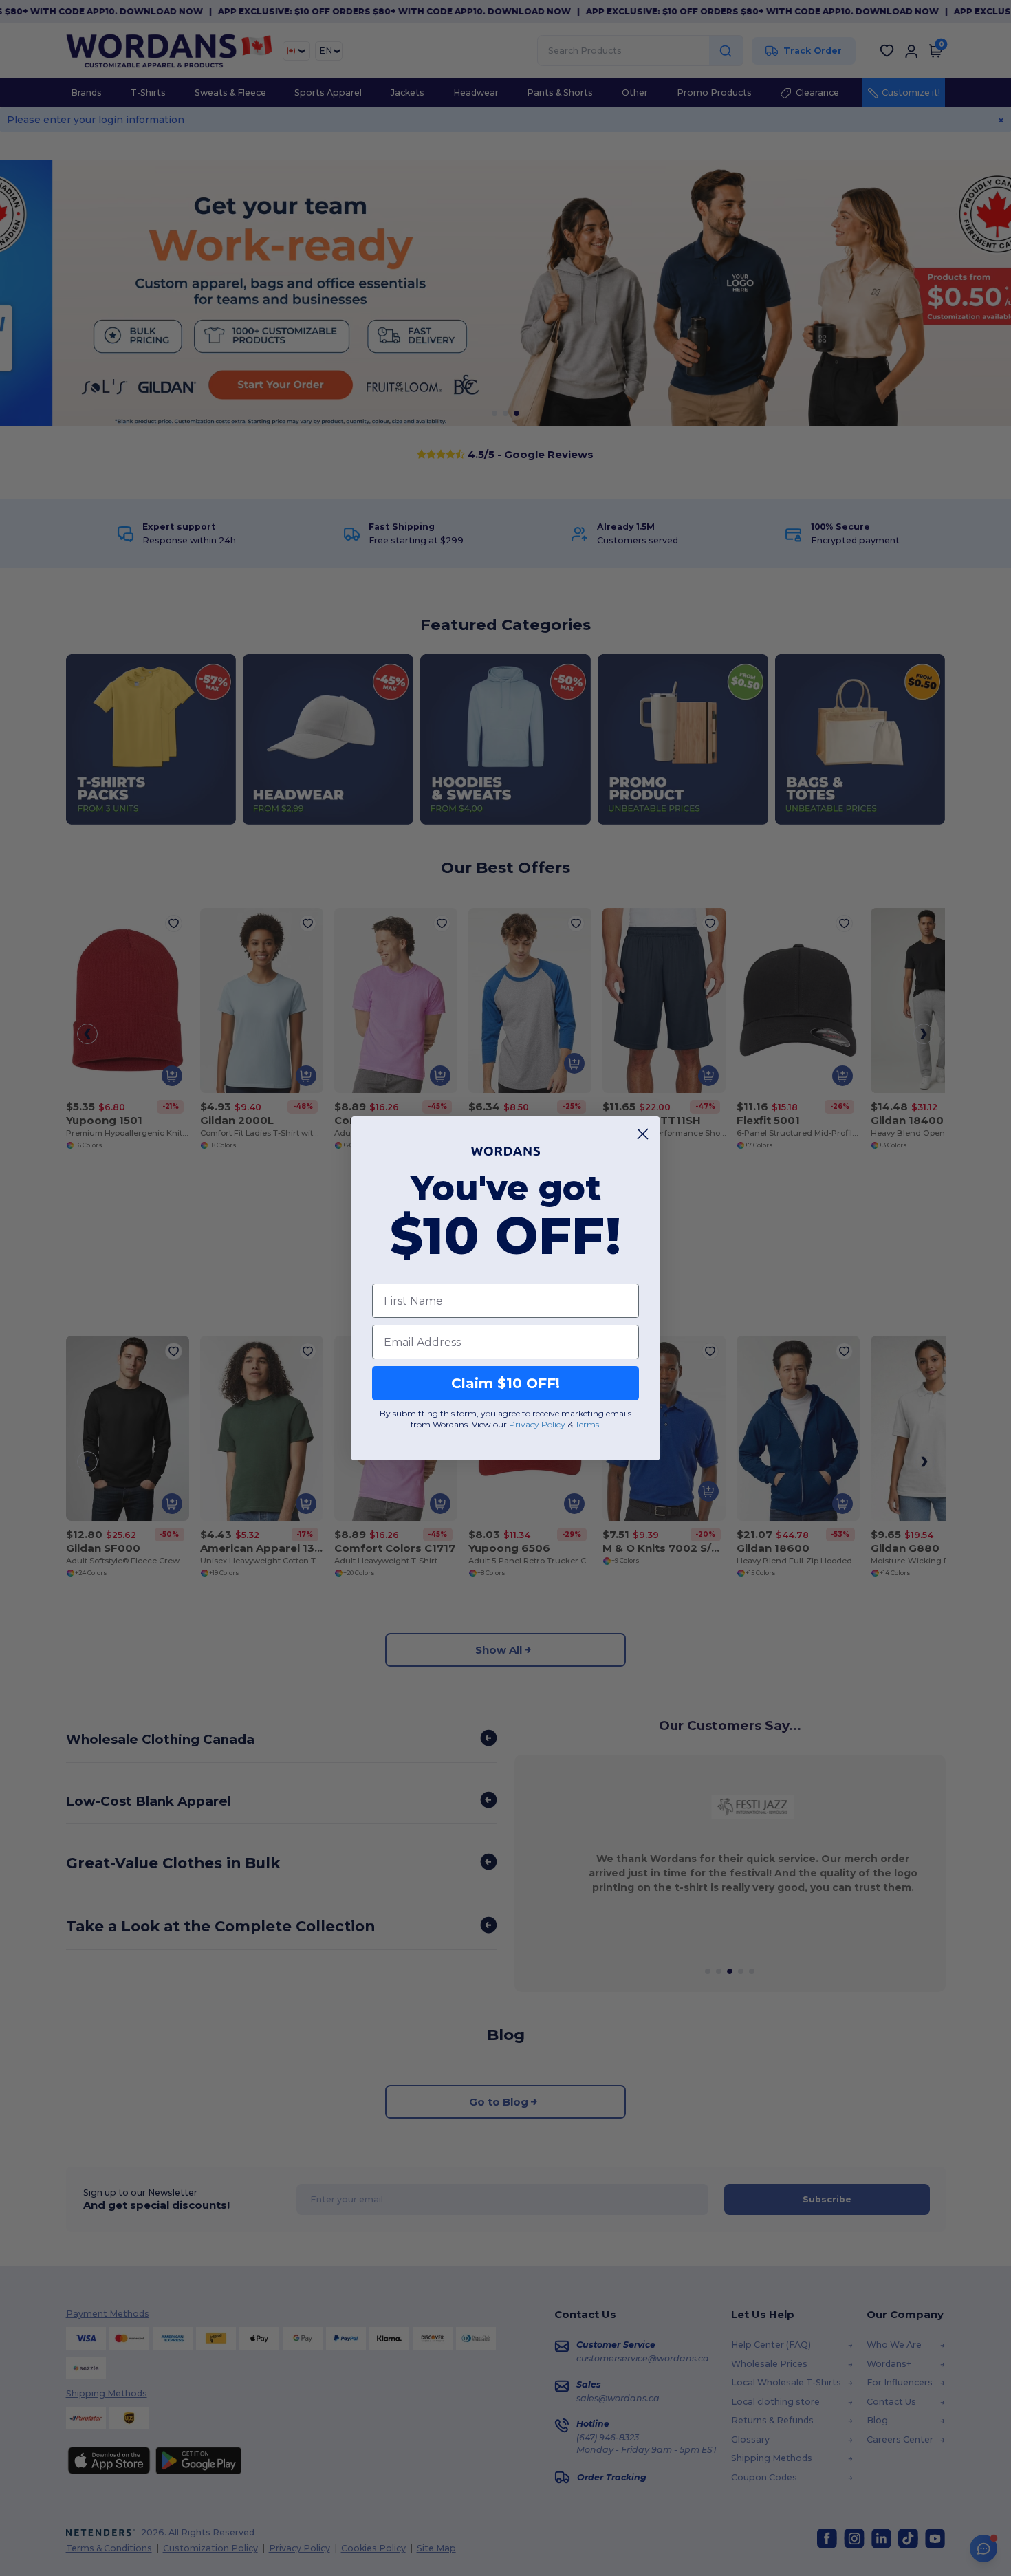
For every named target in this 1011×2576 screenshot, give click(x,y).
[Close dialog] (643, 1134)
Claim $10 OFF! (505, 1383)
